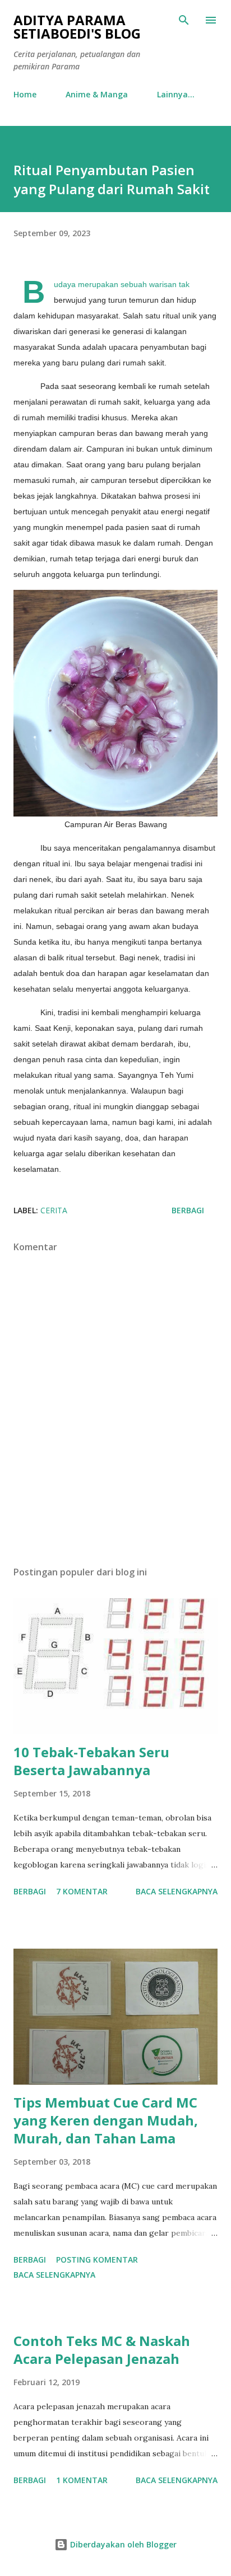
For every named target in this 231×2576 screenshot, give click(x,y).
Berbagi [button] (188, 1210)
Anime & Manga (97, 94)
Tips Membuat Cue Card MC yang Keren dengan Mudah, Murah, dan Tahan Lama (106, 2120)
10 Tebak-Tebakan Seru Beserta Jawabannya (91, 1761)
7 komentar (82, 1891)
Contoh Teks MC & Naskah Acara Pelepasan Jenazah (102, 2350)
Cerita (54, 1210)
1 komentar (82, 2480)
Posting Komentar (97, 2260)
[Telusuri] (184, 20)
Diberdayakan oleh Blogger (122, 2544)
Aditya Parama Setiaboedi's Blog (77, 27)
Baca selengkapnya (177, 1891)
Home (25, 94)
